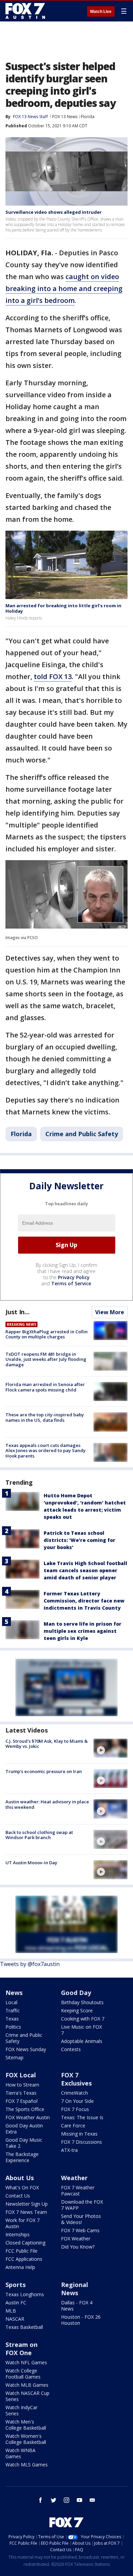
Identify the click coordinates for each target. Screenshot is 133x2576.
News (14, 1993)
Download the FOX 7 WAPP (82, 2205)
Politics (13, 2027)
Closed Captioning (25, 2243)
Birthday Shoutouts (82, 2002)
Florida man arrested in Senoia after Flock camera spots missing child (45, 1387)
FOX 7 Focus (75, 2109)
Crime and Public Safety (82, 1134)
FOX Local (21, 2075)
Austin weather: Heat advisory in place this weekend (47, 1804)
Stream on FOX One (21, 2349)
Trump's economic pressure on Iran (44, 1771)
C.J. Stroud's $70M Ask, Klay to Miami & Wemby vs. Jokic (47, 1744)
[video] (110, 1748)
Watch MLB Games (27, 2385)
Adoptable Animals (82, 2041)
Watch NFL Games (26, 2362)
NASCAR (15, 2319)
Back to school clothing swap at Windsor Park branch (39, 1835)
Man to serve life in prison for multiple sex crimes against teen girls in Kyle (83, 1631)
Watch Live (101, 12)
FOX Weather (76, 2239)
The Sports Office (25, 2109)
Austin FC (16, 2303)
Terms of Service (71, 1283)
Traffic (13, 2010)
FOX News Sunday (26, 2049)
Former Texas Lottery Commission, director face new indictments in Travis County (84, 1601)
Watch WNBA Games (20, 2453)
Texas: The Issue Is (82, 2117)
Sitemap (14, 2057)
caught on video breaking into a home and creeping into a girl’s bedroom (64, 288)
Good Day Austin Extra (24, 2129)
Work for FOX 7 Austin (23, 2223)
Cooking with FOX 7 (83, 2019)
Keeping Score (77, 2010)
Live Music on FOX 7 (82, 2030)
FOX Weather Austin (28, 2117)
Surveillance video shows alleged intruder (54, 212)
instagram (66, 2500)
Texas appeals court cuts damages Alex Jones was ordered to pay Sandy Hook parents (46, 1451)
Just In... (18, 1312)
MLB (11, 2311)
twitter (54, 2500)
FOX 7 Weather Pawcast (78, 2191)
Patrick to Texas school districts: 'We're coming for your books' (79, 1540)
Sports (16, 2285)
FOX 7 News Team (26, 2212)
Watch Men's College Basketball (26, 2425)
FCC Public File (21, 2251)
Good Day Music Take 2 (24, 2143)
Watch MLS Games (27, 2465)
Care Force (73, 2126)
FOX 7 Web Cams (80, 2230)
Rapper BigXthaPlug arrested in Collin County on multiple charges (47, 1334)
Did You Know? (78, 2247)
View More (110, 1312)
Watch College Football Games (23, 2374)
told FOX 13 (53, 677)
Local (11, 2002)
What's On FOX (22, 2187)
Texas (12, 2019)
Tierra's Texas (21, 2093)
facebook (41, 2500)
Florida (88, 117)
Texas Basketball (24, 2327)
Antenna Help (20, 2267)
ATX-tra (69, 2150)
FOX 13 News (65, 117)
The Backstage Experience (22, 2157)
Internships (18, 2234)
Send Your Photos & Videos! (81, 2219)
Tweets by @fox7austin (30, 1964)
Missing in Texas (79, 2134)
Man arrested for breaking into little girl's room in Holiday (63, 608)
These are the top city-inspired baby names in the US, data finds (45, 1417)
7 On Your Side (77, 2101)
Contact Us (18, 2196)
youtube (79, 2500)
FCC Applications (24, 2259)
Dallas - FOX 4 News (77, 2306)
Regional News (75, 2289)
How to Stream (22, 2085)
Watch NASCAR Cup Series (27, 2396)
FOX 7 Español (21, 2101)
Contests (71, 2049)
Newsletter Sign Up (27, 2204)
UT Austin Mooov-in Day (31, 1863)
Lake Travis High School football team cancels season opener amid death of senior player (85, 1570)
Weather (74, 2178)
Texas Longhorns (25, 2294)
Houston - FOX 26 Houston (81, 2320)
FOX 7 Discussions (82, 2142)
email (92, 2500)
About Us (20, 2178)
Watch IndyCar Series (21, 2410)
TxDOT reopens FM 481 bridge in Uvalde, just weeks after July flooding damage (46, 1359)
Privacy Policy (74, 1277)
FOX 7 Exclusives (76, 2079)
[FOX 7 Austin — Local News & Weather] (25, 11)
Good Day (76, 1993)
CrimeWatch (75, 2093)
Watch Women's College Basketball (26, 2439)
